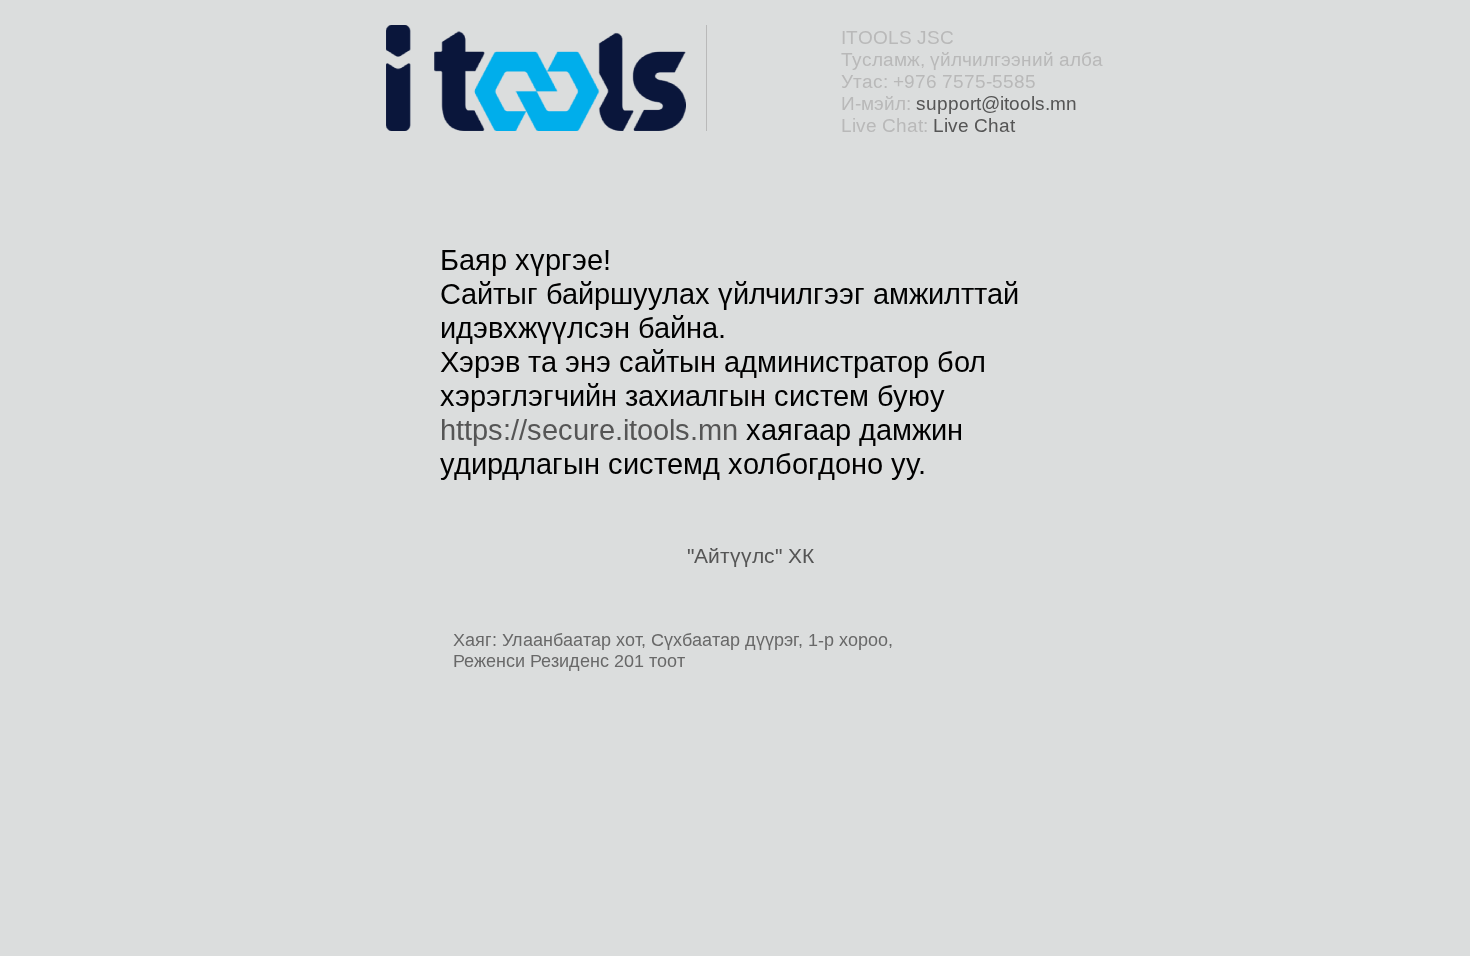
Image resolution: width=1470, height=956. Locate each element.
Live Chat (974, 125)
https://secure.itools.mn (589, 429)
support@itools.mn (996, 103)
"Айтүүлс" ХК (750, 556)
